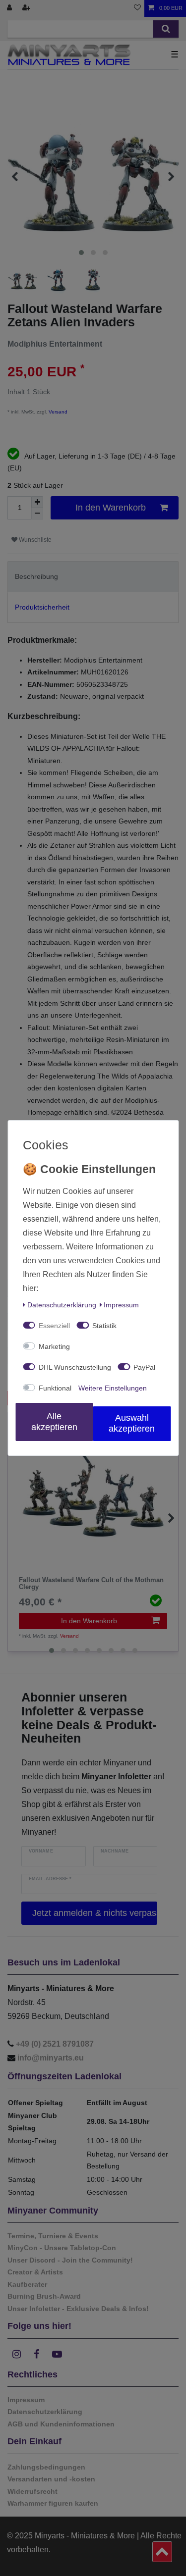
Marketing (54, 1346)
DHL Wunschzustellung (75, 1367)
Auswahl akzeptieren (132, 1423)
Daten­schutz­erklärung (62, 1305)
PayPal (144, 1367)
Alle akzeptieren (54, 1422)
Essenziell (54, 1326)
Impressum (121, 1305)
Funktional (55, 1388)
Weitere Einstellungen (113, 1388)
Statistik (104, 1326)
